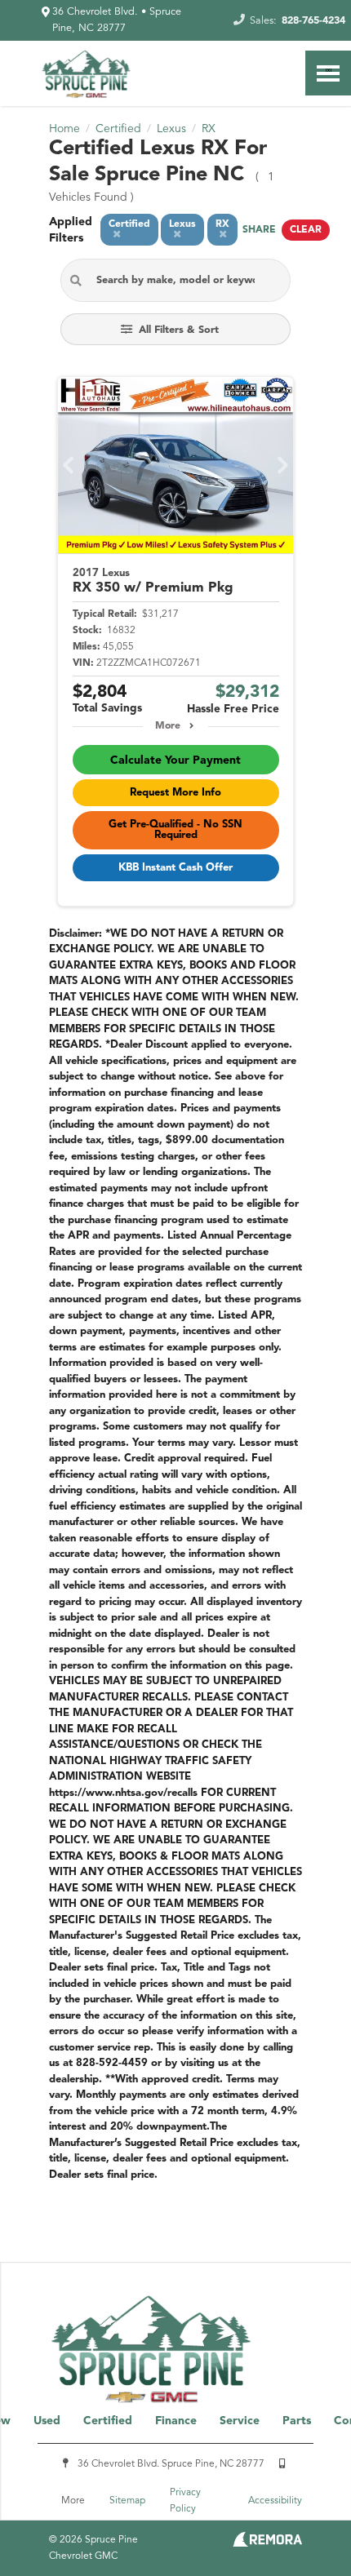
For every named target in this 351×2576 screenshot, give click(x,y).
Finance (176, 2421)
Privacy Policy (185, 2501)
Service (240, 2421)
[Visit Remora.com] (267, 2543)
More (168, 726)
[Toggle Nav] (328, 73)
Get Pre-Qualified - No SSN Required (175, 830)
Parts (297, 2421)
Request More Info (175, 793)
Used (47, 2421)
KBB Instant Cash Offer (175, 868)
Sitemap (127, 2501)
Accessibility (275, 2501)
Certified (108, 2421)
